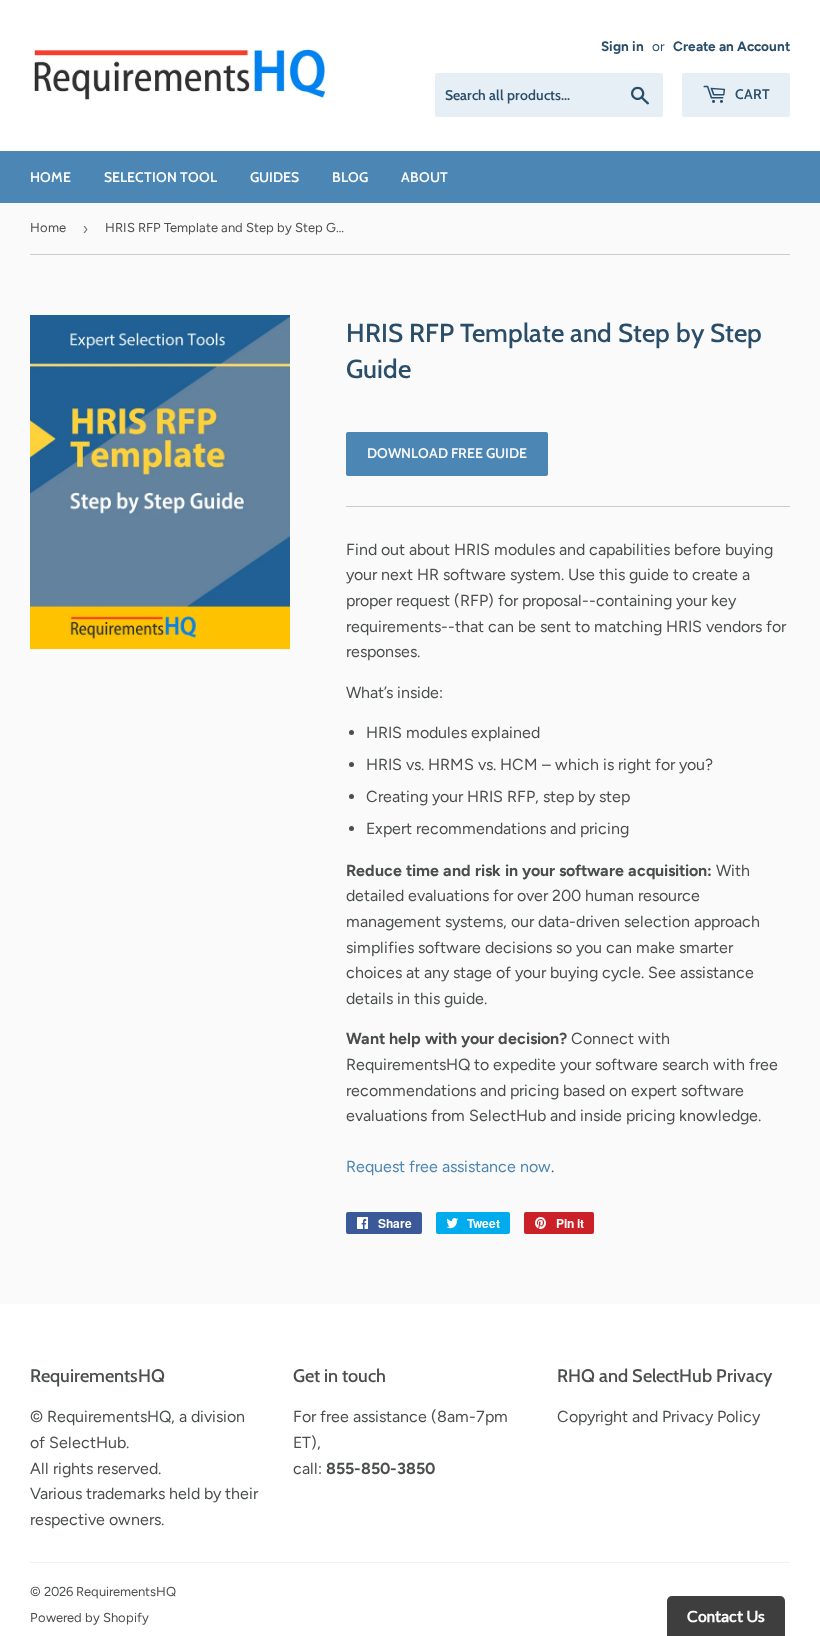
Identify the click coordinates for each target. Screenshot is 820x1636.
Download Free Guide (447, 453)
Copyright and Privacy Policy (658, 1416)
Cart (751, 94)
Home (50, 177)
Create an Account (731, 46)
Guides (274, 177)
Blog (350, 177)
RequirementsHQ (126, 1591)
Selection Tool (160, 177)
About (424, 177)
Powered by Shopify (89, 1617)
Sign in (622, 46)
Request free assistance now (448, 1166)
